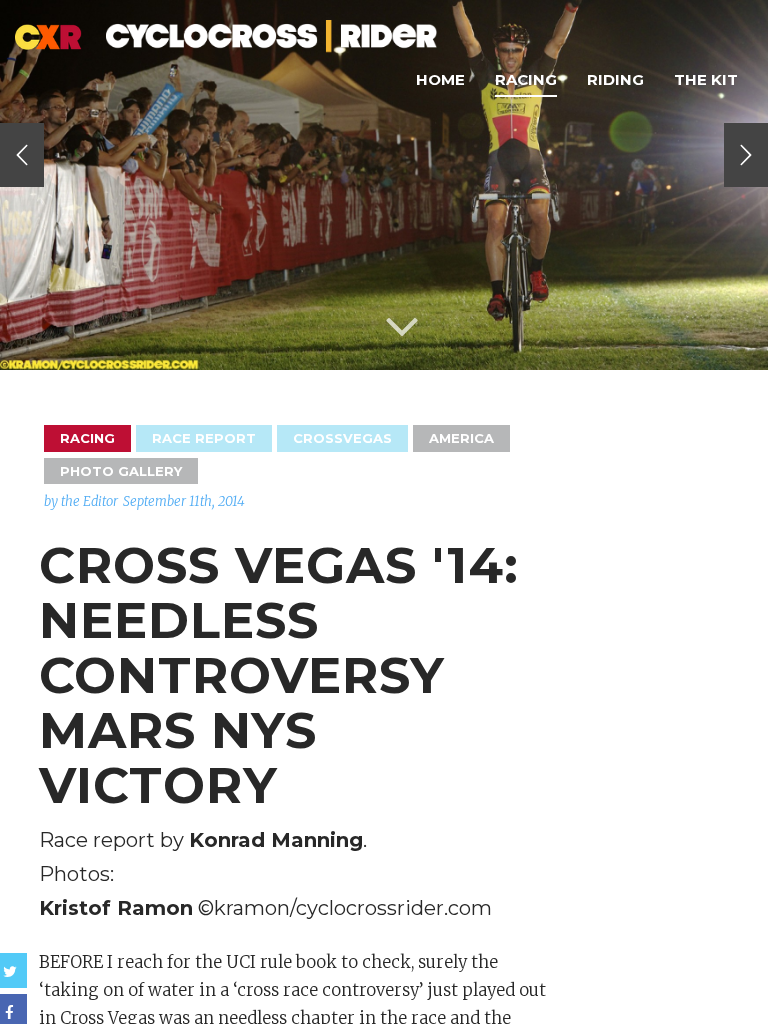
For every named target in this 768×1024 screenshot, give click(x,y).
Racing (526, 79)
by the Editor (81, 501)
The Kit (706, 79)
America (461, 438)
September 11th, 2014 (184, 501)
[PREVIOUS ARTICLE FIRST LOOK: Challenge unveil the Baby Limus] (22, 155)
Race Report (204, 438)
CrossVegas (342, 438)
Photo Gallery (121, 471)
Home (440, 79)
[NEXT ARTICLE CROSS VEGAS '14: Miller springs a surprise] (746, 155)
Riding (615, 79)
